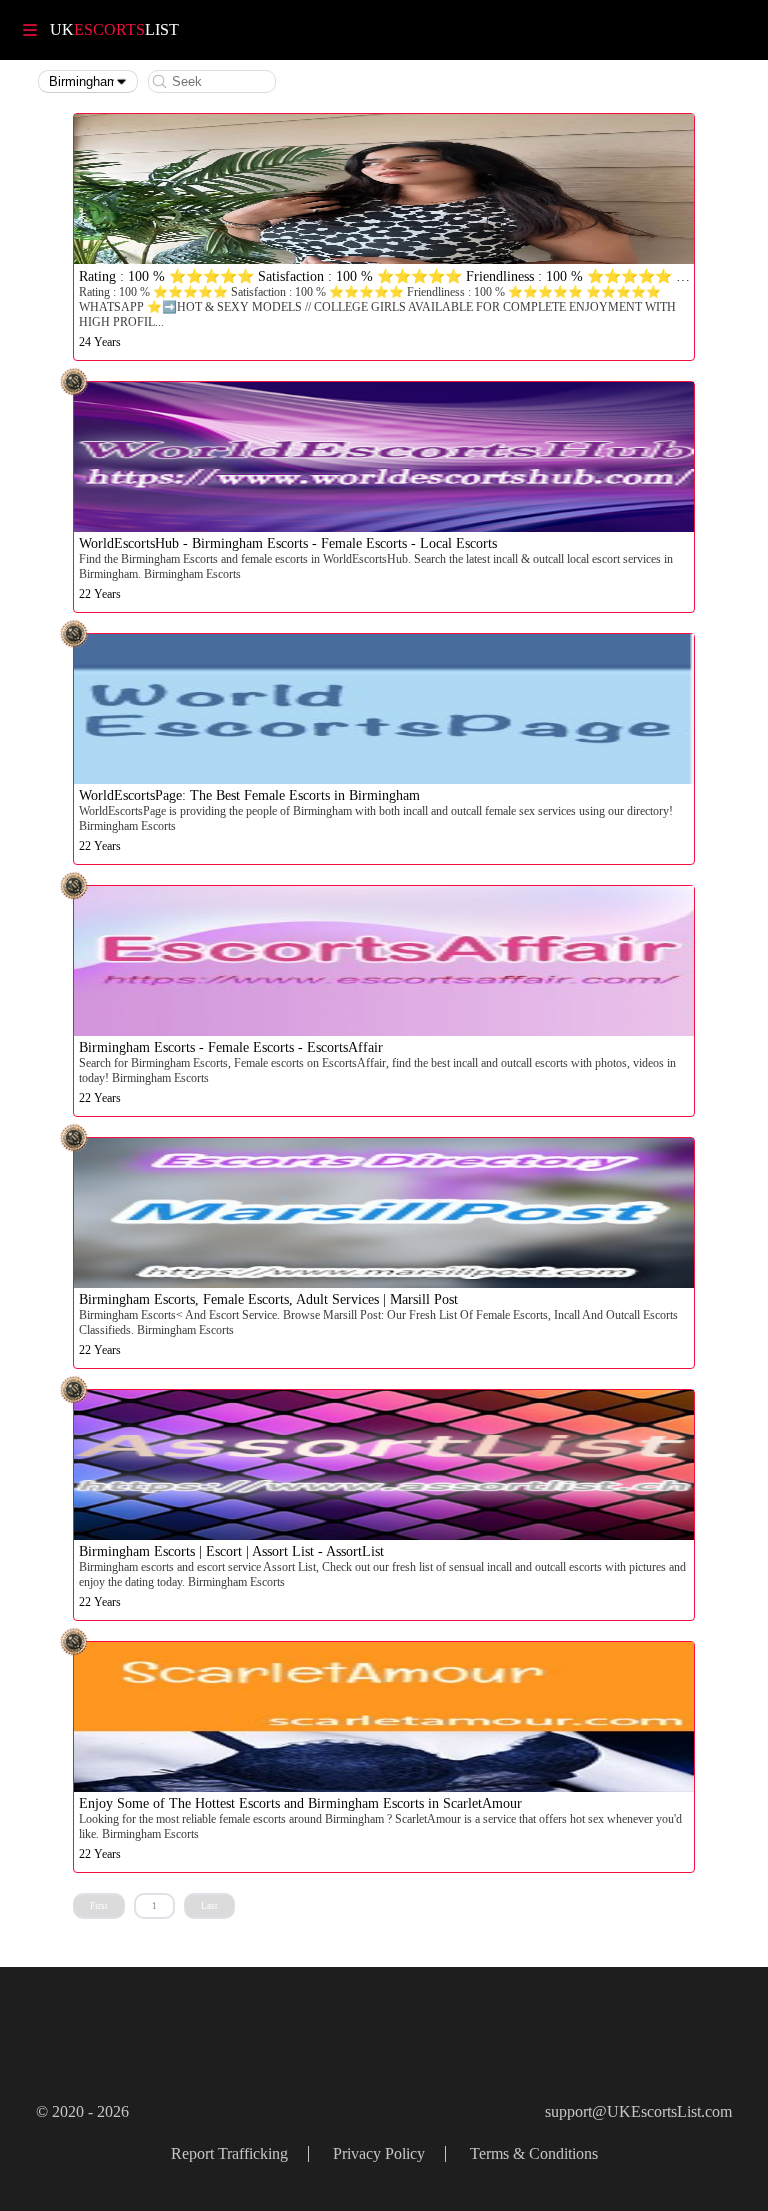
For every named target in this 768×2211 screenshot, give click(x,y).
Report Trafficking (229, 2153)
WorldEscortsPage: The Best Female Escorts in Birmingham (249, 795)
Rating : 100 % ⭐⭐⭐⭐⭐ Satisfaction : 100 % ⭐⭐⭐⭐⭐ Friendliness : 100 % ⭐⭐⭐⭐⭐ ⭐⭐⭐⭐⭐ (420, 276)
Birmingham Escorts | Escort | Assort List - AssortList (231, 1551)
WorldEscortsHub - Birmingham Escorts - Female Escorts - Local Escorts (288, 543)
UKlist (114, 29)
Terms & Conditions (534, 2153)
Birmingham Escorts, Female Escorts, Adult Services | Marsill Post (268, 1299)
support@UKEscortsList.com (638, 2111)
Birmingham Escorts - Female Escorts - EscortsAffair (231, 1047)
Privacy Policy (379, 2153)
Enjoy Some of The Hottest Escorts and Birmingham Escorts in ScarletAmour (300, 1803)
